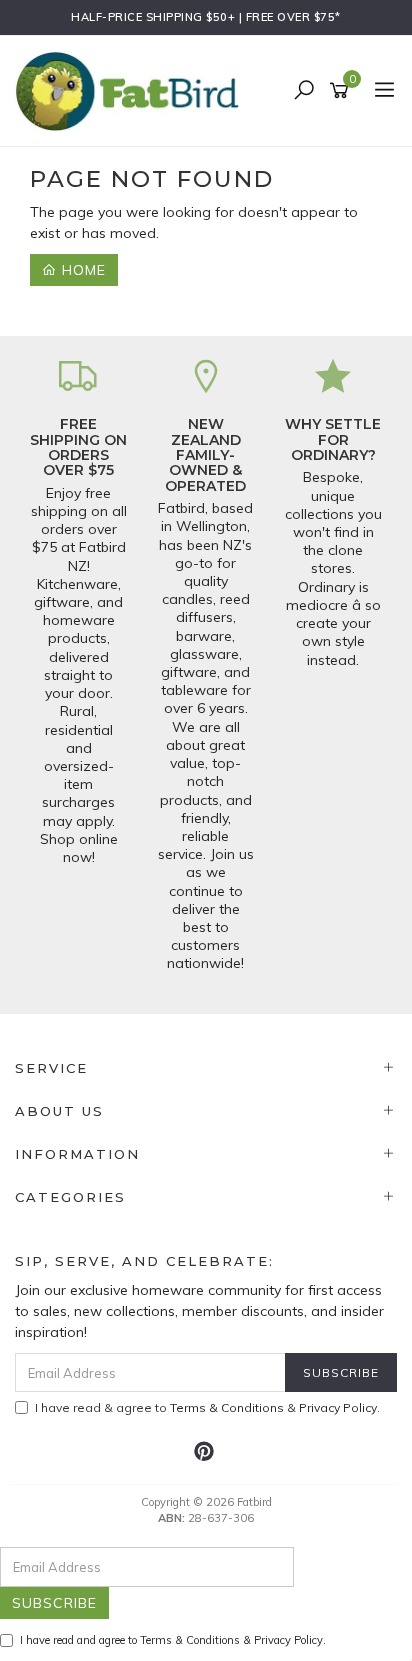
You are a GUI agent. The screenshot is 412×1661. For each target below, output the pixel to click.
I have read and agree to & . (173, 1640)
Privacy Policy (338, 1407)
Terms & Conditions (227, 1407)
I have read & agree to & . (207, 1407)
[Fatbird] (132, 90)
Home (81, 270)
